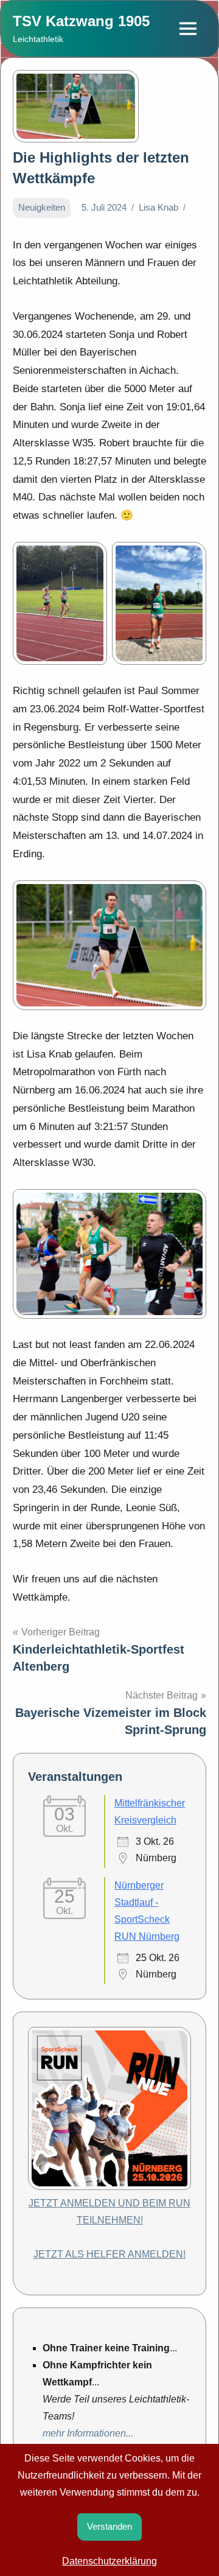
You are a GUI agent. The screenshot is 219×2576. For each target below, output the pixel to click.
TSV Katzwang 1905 (81, 21)
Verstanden (109, 2526)
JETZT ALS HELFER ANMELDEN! (109, 2254)
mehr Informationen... (88, 2433)
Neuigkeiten (42, 207)
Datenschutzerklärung (109, 2561)
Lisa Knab (158, 207)
